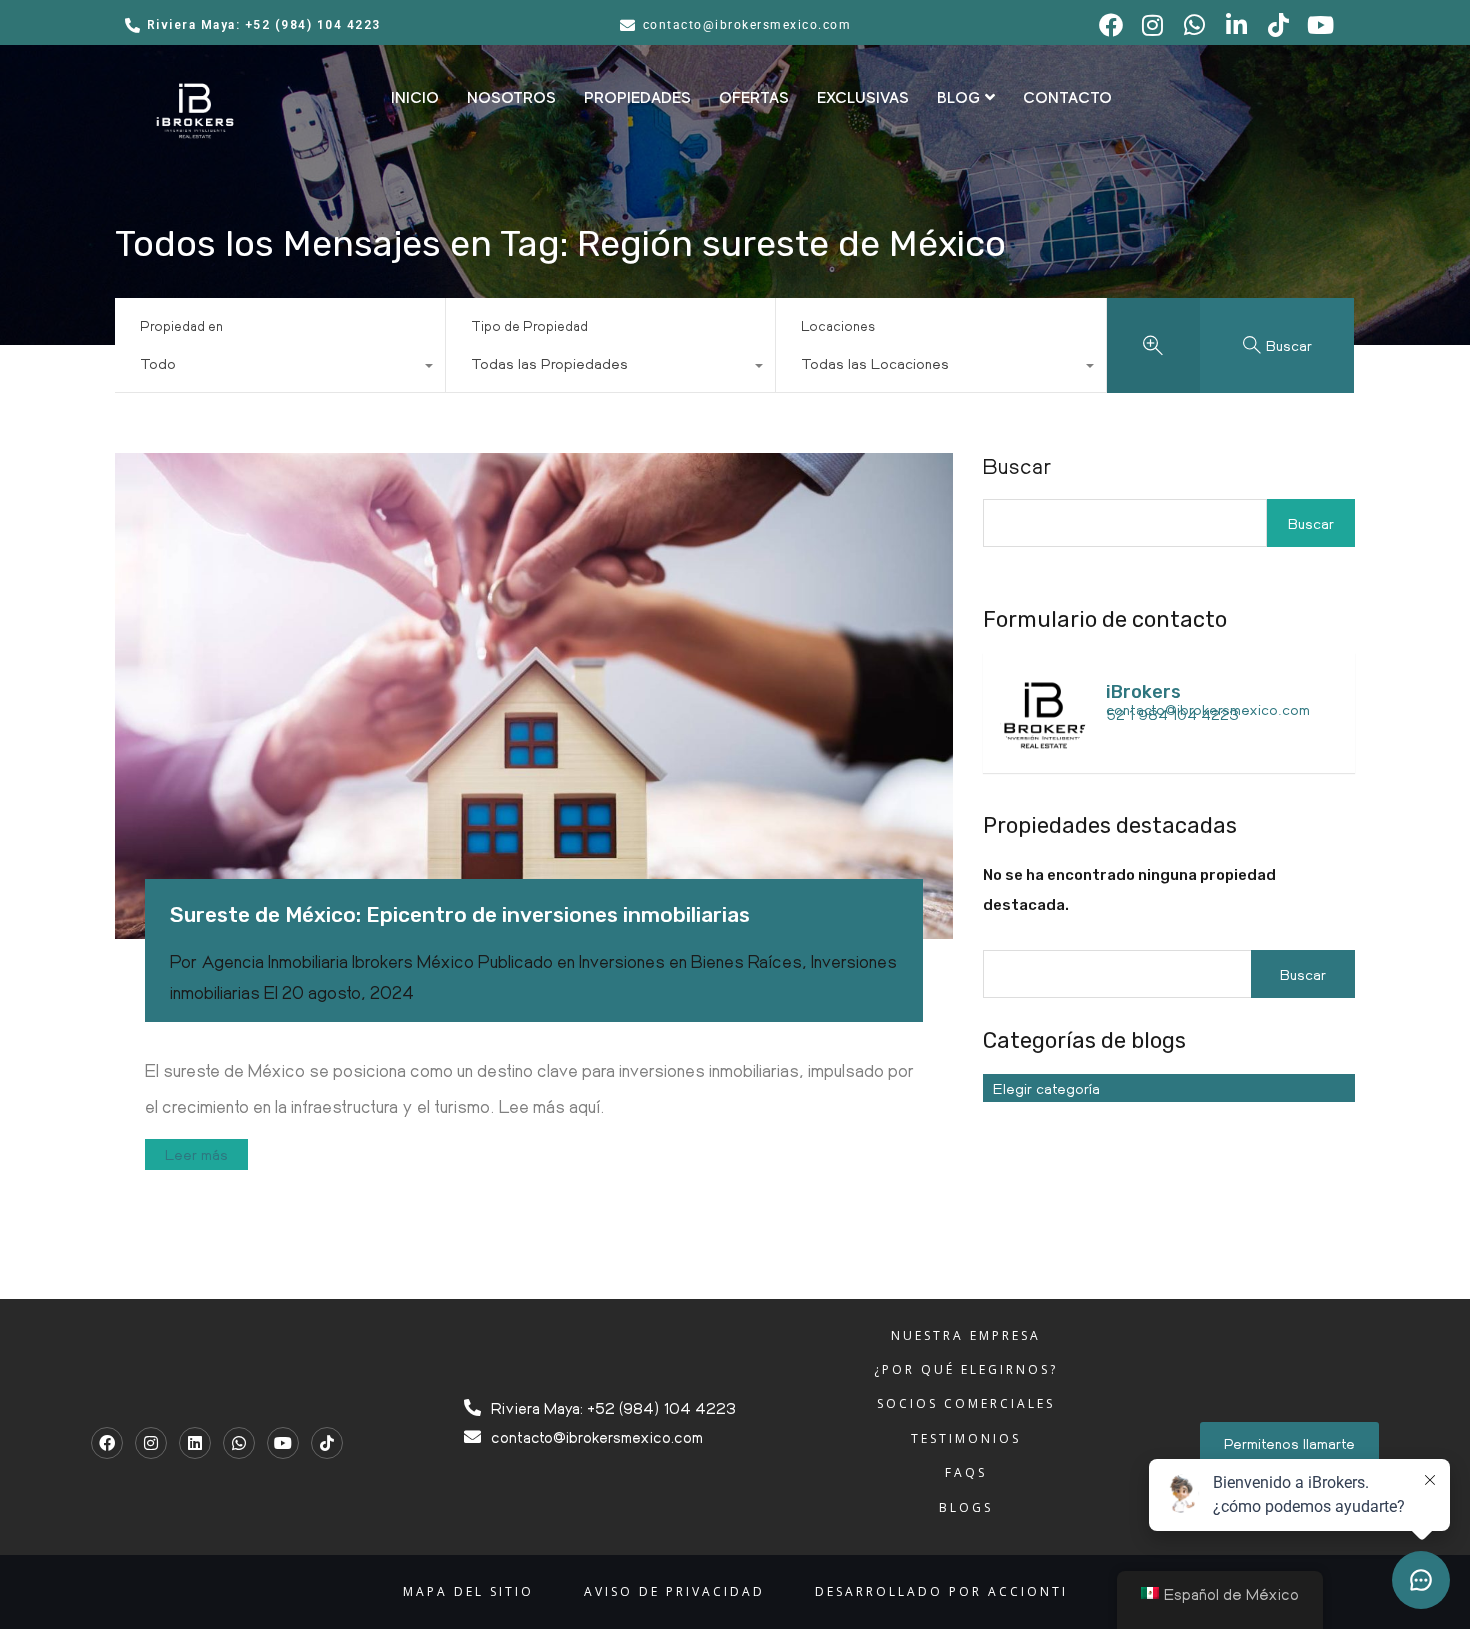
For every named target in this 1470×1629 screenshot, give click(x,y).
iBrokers (1143, 692)
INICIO (415, 98)
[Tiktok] (327, 1443)
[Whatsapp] (239, 1443)
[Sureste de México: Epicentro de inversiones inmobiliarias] (534, 696)
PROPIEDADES (637, 98)
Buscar (1017, 466)
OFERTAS (754, 98)
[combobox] (280, 368)
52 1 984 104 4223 (1172, 714)
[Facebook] (107, 1443)
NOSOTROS (511, 98)
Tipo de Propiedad (529, 325)
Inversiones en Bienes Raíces (690, 961)
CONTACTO (1067, 98)
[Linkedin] (195, 1443)
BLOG (958, 98)
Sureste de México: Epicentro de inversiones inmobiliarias (460, 914)
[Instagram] (151, 1443)
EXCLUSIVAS (863, 98)
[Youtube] (283, 1443)
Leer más (196, 1154)
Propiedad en (181, 325)
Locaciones (838, 325)
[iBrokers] (1043, 748)
